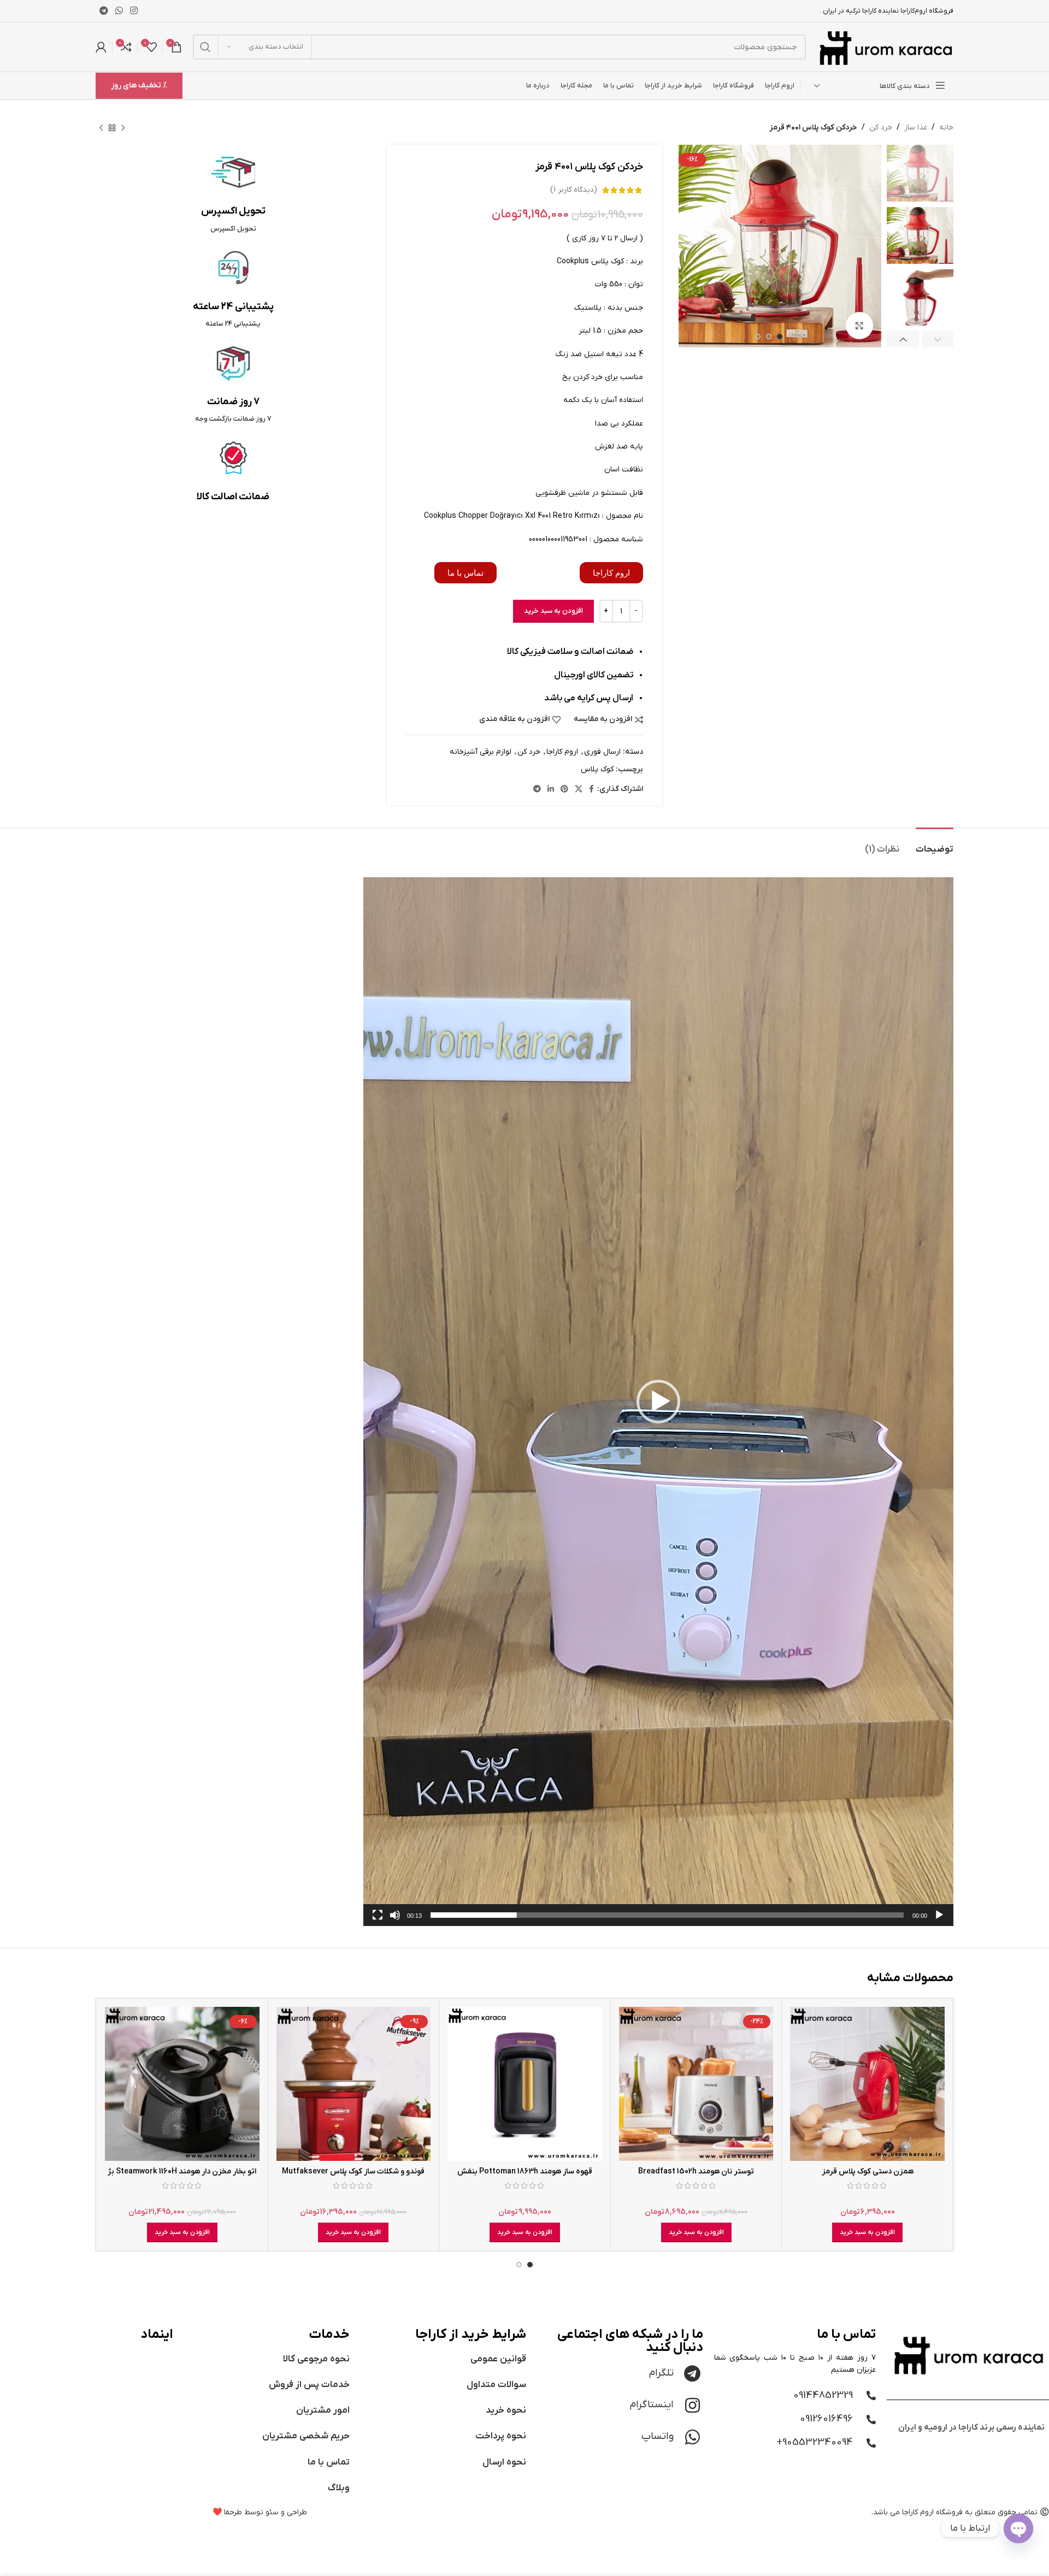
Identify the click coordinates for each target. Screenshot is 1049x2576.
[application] (658, 1402)
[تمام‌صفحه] (378, 1921)
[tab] (935, 844)
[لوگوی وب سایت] (885, 47)
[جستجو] (205, 47)
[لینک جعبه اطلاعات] (233, 192)
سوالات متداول (496, 2385)
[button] (658, 1402)
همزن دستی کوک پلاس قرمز (868, 2172)
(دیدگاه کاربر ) (574, 190)
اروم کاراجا (562, 752)
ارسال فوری (602, 752)
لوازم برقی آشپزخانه (481, 752)
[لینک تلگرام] (104, 11)
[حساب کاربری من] (101, 47)
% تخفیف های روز (139, 85)
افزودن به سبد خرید (553, 611)
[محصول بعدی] (101, 128)
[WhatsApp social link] (119, 11)
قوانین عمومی (498, 2359)
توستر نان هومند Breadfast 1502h (696, 2172)
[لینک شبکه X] (579, 790)
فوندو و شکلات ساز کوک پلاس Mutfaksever (353, 2172)
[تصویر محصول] (867, 2084)
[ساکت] (395, 1921)
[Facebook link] (591, 790)
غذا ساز (916, 128)
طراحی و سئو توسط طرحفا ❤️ (260, 2512)
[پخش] (939, 1921)
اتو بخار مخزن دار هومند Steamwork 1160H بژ (182, 2172)
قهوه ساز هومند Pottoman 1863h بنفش (525, 2172)
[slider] (667, 1915)
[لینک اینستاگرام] (134, 11)
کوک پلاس (597, 769)
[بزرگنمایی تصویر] (859, 326)
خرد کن (881, 128)
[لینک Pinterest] (564, 790)
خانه (946, 128)
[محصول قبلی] (123, 128)
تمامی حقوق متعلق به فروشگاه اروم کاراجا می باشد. (954, 2512)
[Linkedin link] (551, 790)
